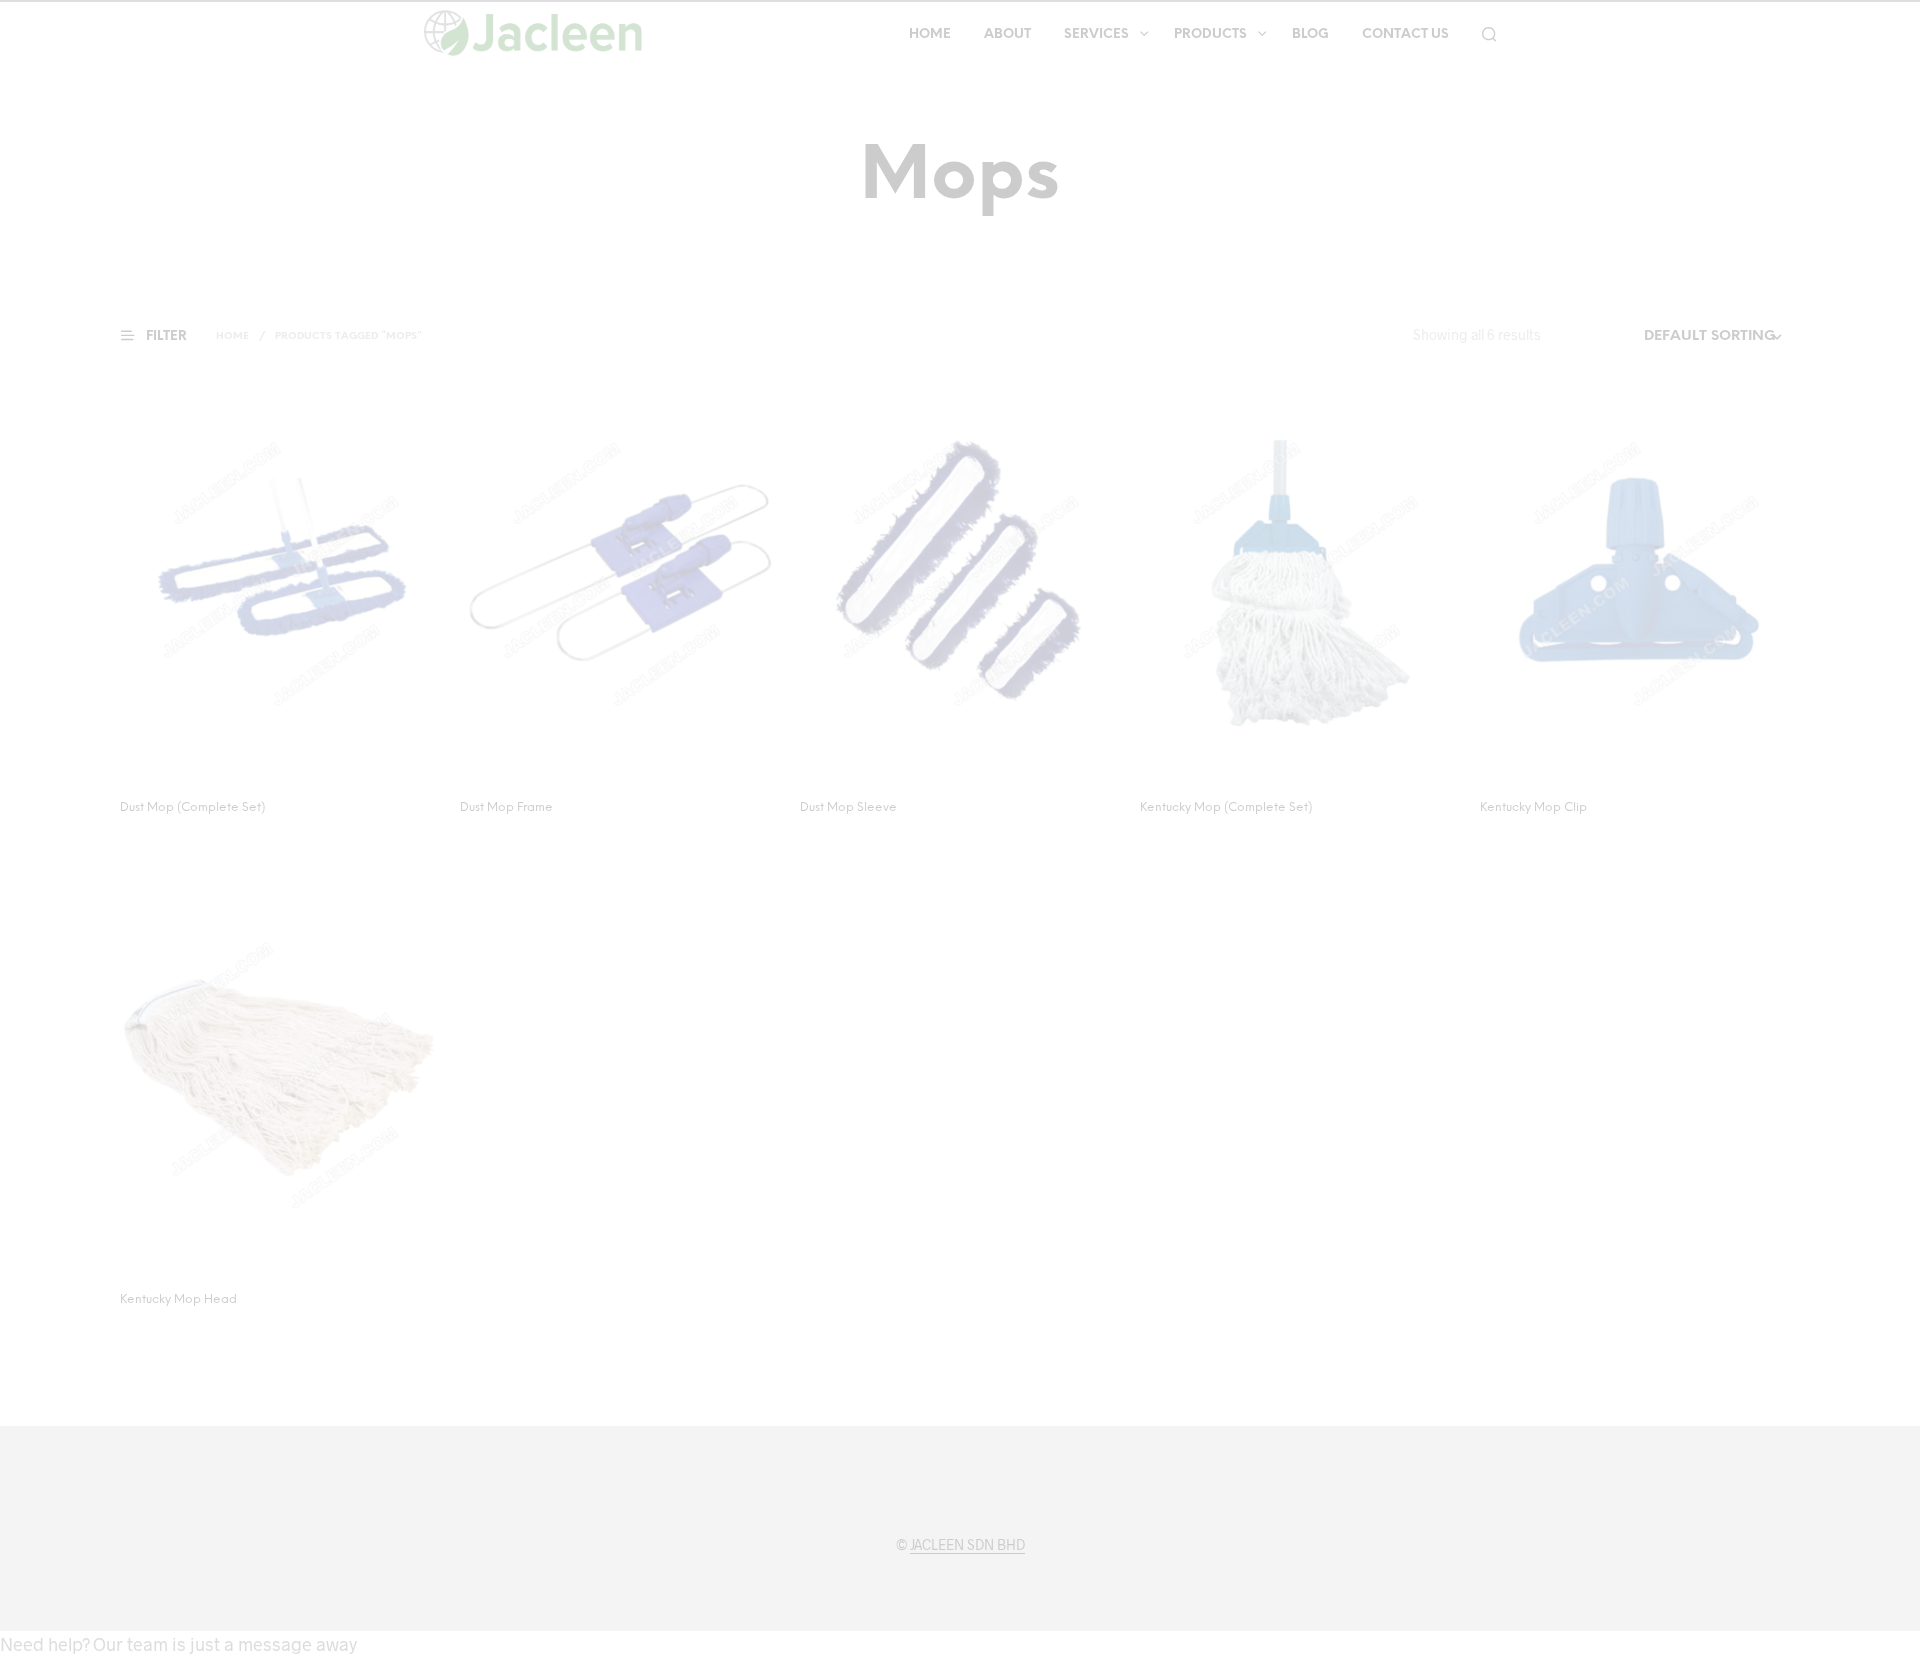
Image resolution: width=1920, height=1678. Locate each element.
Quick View (292, 761)
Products (1210, 34)
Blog (1310, 34)
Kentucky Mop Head (178, 1299)
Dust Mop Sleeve (848, 807)
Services (1096, 34)
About (1007, 34)
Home (930, 34)
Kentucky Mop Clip (1533, 807)
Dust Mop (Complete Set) (192, 807)
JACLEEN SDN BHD (967, 1545)
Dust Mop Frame (506, 807)
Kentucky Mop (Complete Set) (1226, 807)
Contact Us (1405, 34)
